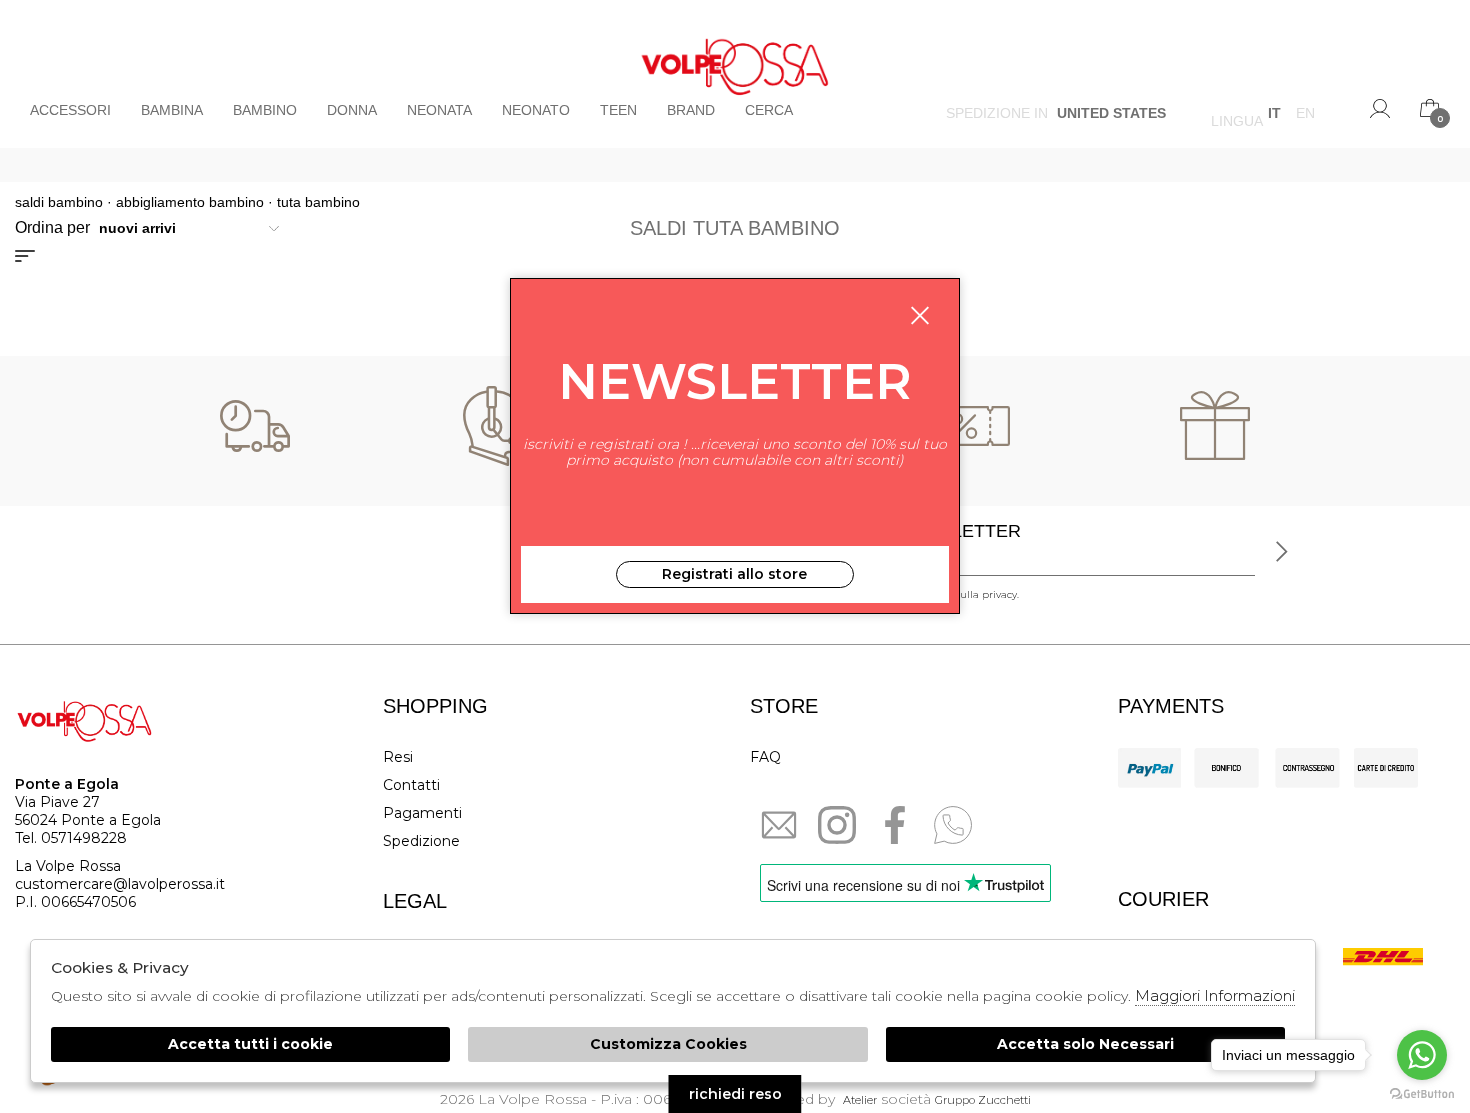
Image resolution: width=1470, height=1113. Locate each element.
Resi (398, 757)
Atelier (860, 1100)
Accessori (70, 110)
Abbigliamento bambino (190, 202)
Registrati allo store (734, 574)
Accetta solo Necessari (1085, 1044)
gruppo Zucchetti (983, 1100)
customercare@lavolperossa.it (120, 884)
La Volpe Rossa (735, 74)
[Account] (1380, 108)
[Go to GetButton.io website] (1422, 1093)
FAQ (765, 757)
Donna (352, 110)
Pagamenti (422, 813)
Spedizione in (1056, 115)
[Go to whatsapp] (1422, 1055)
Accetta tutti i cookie (250, 1044)
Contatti (411, 785)
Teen (618, 110)
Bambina (172, 110)
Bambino (265, 110)
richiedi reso (735, 1094)
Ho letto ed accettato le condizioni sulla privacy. (902, 594)
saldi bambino (59, 202)
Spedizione (421, 841)
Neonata (439, 110)
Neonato (536, 110)
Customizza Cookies (668, 1044)
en (1305, 115)
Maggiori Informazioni (1215, 995)
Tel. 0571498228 (71, 838)
